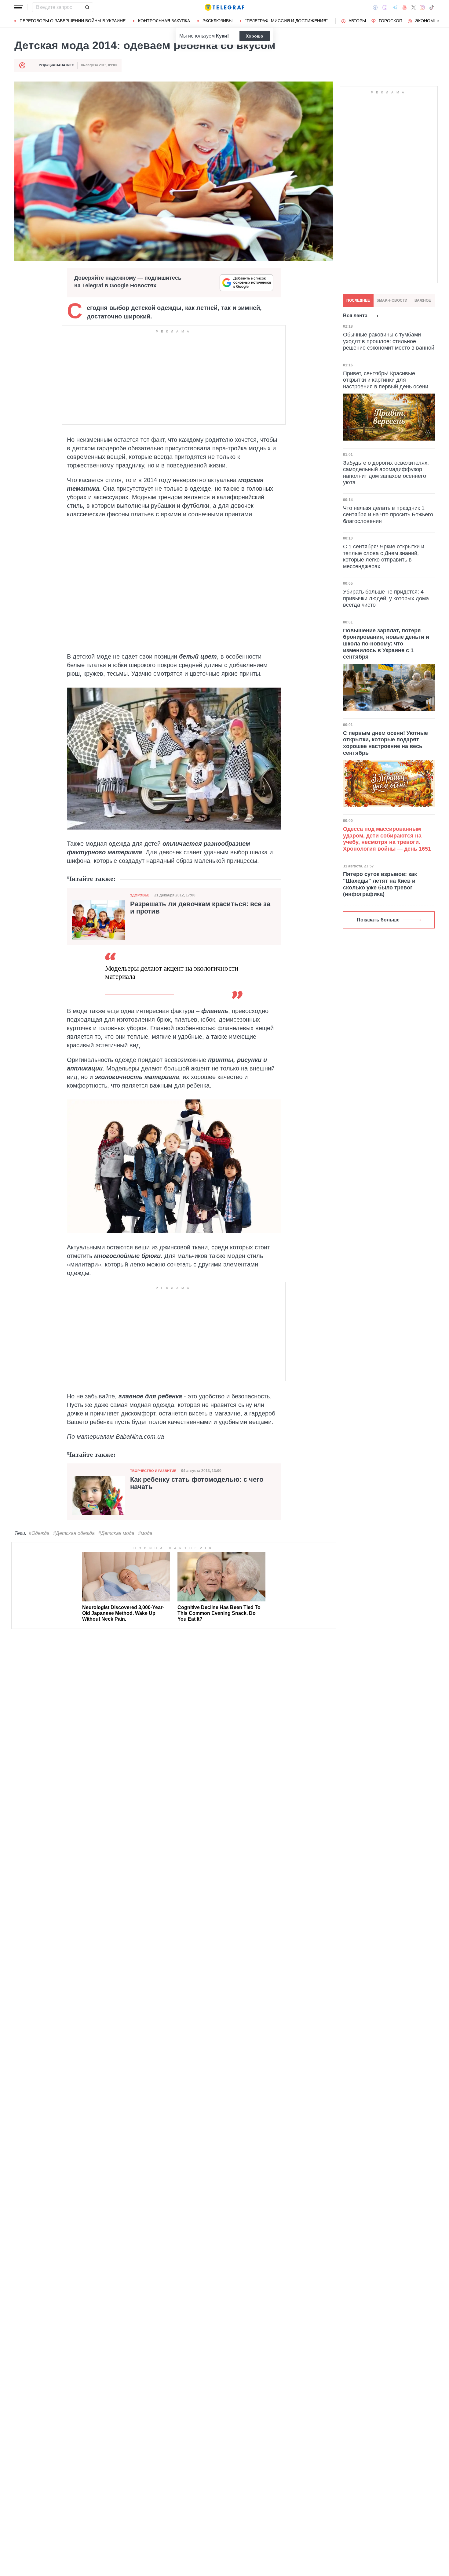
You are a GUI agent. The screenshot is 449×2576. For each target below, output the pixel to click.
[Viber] (385, 7)
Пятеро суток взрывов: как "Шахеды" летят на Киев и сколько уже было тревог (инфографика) (380, 884)
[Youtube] (405, 7)
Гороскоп (391, 21)
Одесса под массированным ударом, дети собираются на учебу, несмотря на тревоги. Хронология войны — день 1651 (387, 839)
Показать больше (378, 920)
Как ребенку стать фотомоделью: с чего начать (197, 1483)
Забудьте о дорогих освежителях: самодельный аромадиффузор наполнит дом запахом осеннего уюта (386, 472)
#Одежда (39, 1533)
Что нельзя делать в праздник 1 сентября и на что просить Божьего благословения (388, 514)
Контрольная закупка (164, 21)
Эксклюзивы (217, 21)
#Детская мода (116, 1533)
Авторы (357, 21)
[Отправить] (87, 7)
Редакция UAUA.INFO (57, 65)
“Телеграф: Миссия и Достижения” (286, 21)
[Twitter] (414, 7)
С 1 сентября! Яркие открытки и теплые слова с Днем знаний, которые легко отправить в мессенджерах (384, 556)
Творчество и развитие (153, 1471)
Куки (222, 36)
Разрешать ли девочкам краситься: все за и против (200, 908)
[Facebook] (375, 7)
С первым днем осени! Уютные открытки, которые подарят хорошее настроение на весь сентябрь (385, 743)
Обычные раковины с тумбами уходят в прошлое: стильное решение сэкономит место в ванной (389, 341)
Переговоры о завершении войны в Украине (73, 21)
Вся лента (355, 316)
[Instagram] (422, 7)
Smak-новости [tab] (392, 300)
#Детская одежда (74, 1533)
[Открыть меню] (19, 7)
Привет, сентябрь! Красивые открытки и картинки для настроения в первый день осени (386, 380)
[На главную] (224, 7)
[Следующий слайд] (438, 21)
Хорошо (255, 36)
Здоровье (140, 895)
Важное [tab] (423, 300)
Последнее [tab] (358, 300)
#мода (145, 1533)
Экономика (429, 21)
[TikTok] (432, 7)
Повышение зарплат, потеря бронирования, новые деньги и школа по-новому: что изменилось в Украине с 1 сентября (386, 644)
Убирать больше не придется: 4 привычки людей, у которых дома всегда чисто (386, 598)
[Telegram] (395, 7)
